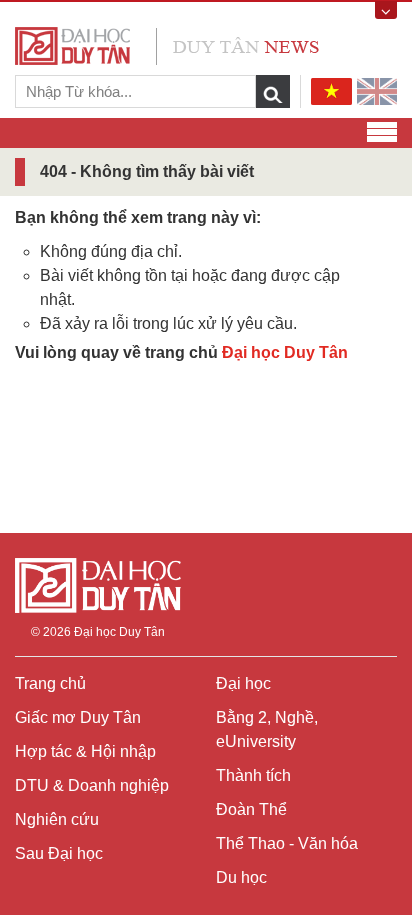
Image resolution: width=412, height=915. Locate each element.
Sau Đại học (59, 853)
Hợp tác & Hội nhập (85, 751)
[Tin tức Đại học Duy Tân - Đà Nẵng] (167, 44)
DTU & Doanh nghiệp (92, 785)
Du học (241, 877)
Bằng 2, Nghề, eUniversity (267, 729)
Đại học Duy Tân (285, 352)
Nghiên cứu (57, 819)
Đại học (243, 683)
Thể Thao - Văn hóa (287, 843)
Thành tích (253, 775)
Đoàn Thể (251, 809)
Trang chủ (50, 683)
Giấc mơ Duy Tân (78, 717)
